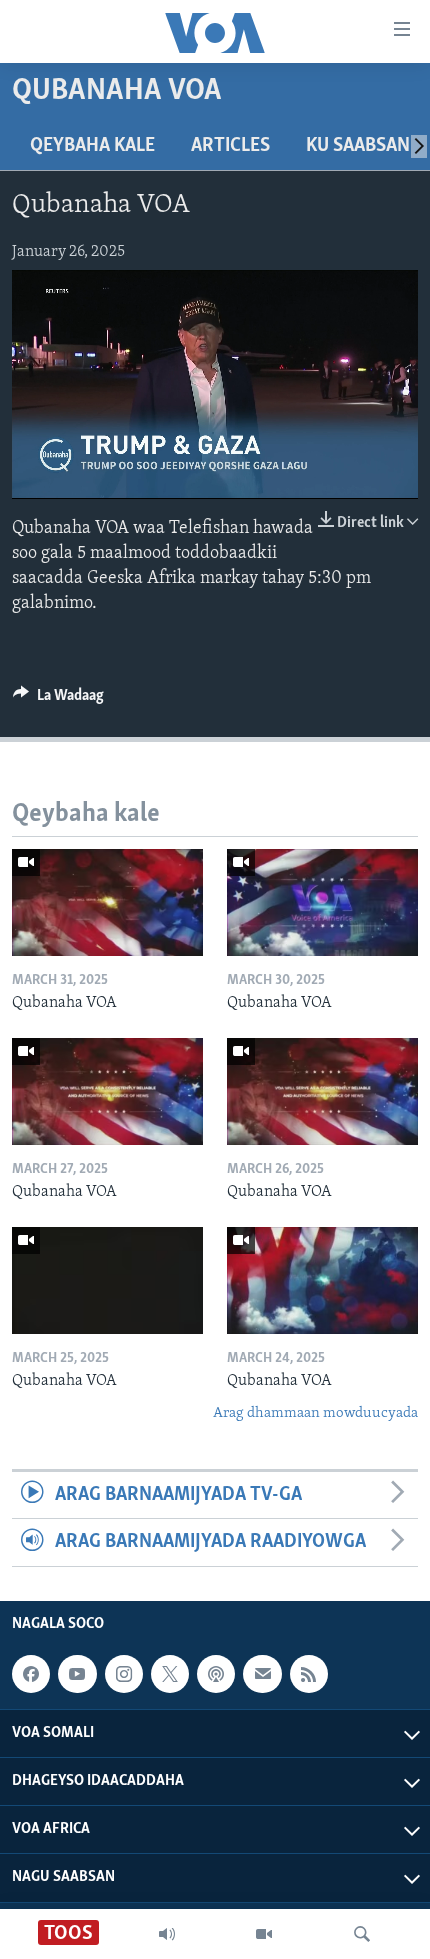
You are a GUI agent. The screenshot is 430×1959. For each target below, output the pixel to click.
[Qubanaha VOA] (107, 902)
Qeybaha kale (92, 146)
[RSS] (309, 1674)
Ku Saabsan (358, 146)
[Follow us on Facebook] (31, 1674)
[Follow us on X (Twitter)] (170, 1674)
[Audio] (167, 1934)
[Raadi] (362, 1934)
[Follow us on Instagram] (124, 1674)
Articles (230, 146)
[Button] (58, 700)
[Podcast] (216, 1674)
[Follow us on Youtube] (77, 1674)
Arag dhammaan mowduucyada (315, 1413)
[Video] (264, 1934)
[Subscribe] (262, 1674)
